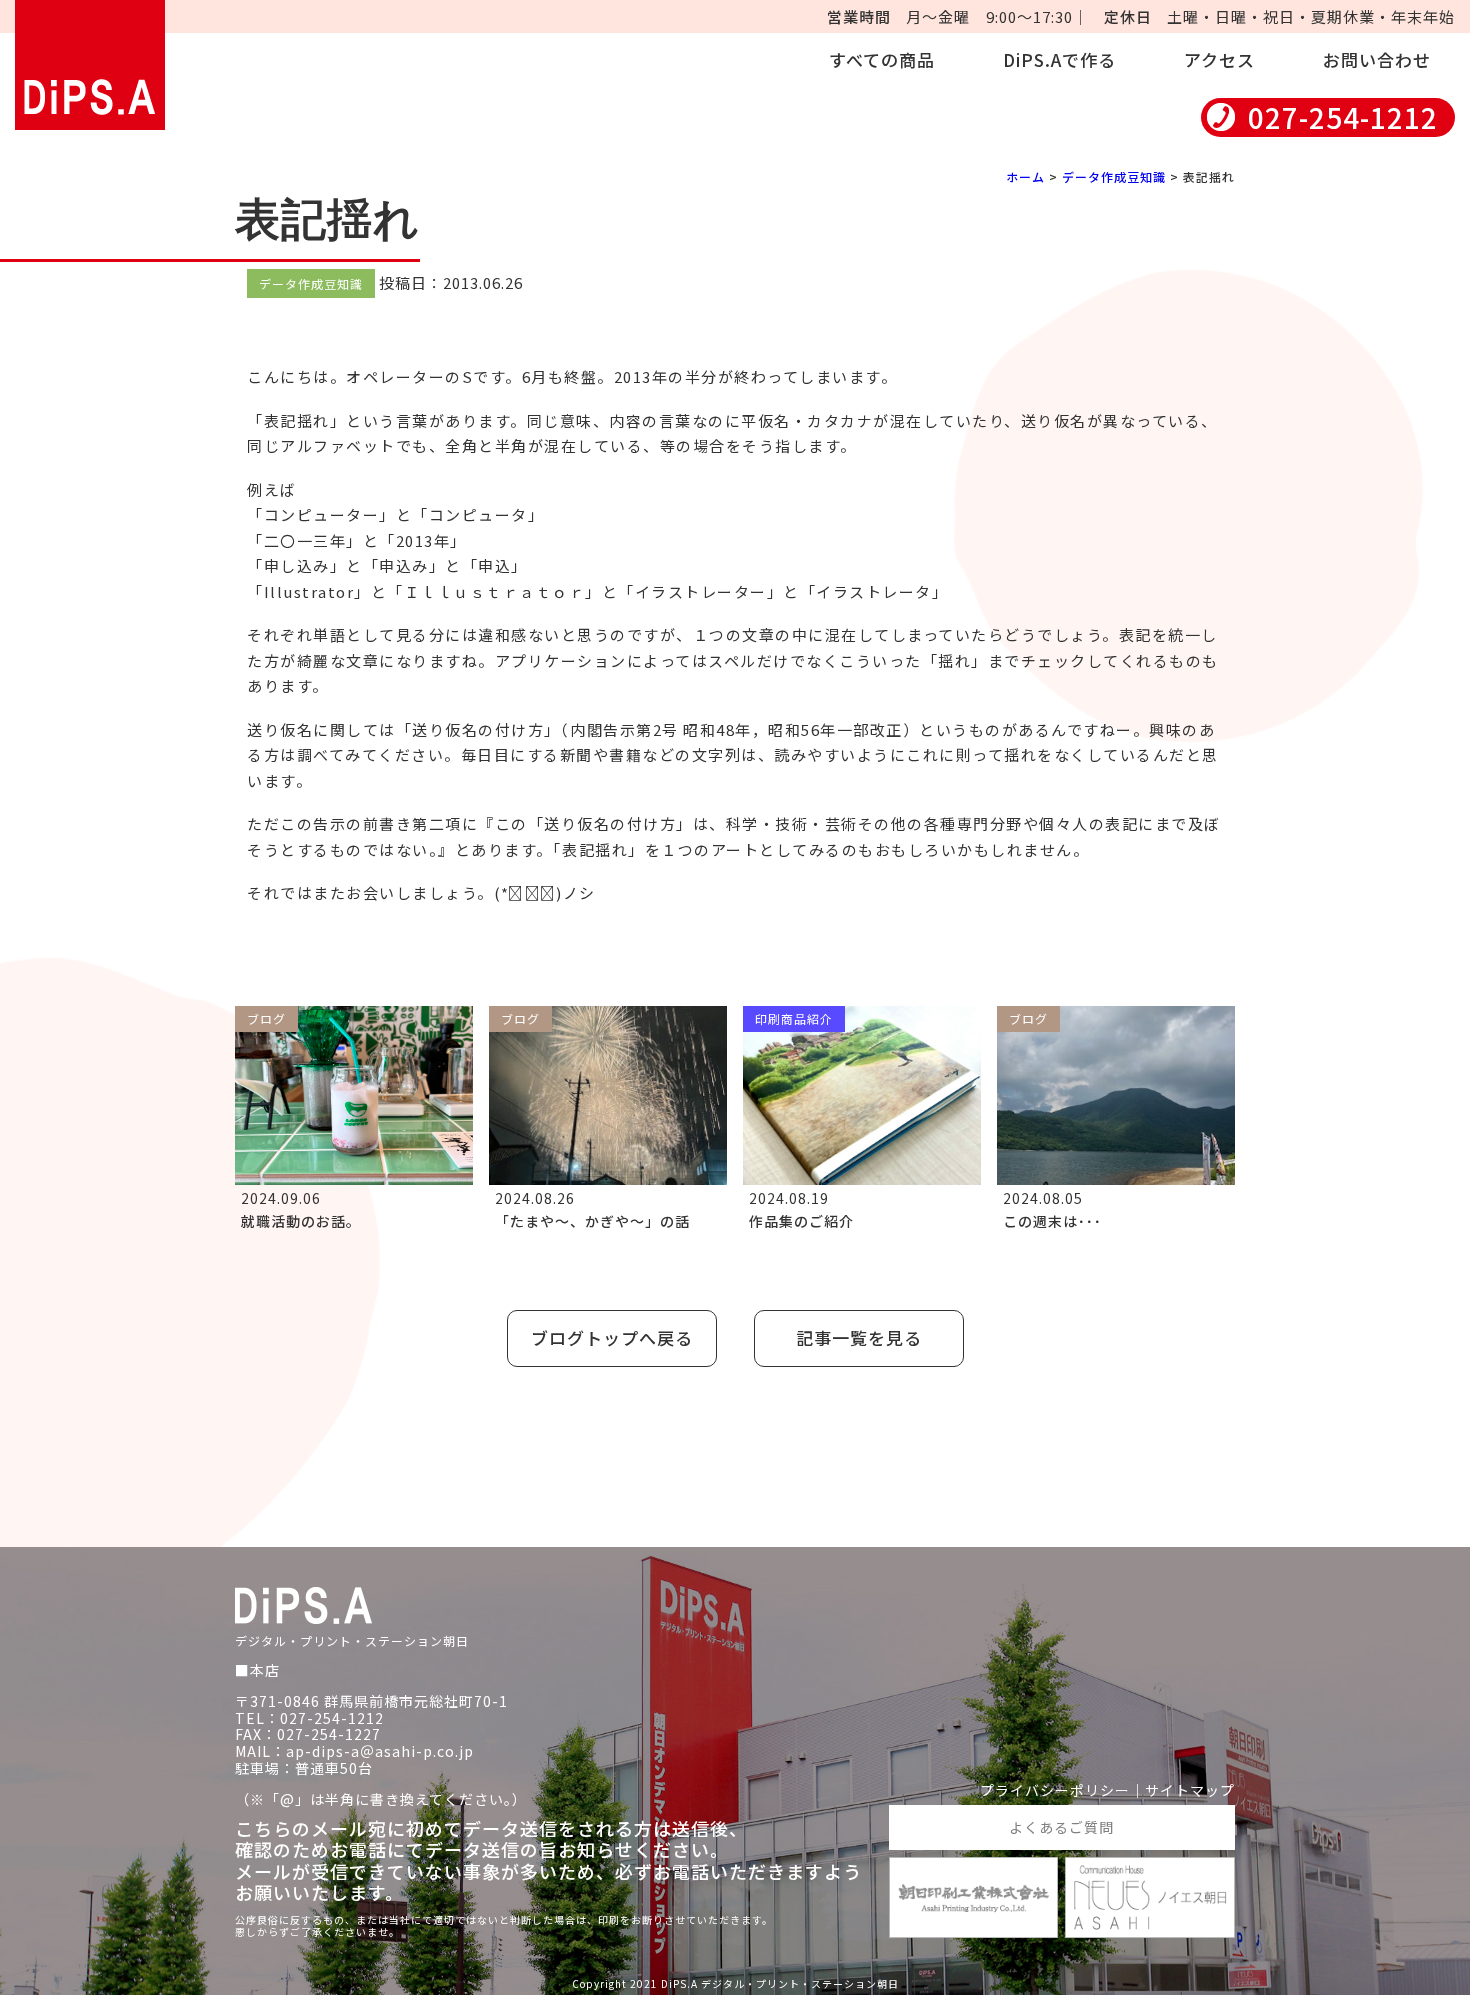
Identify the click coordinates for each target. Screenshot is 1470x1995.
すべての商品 (882, 59)
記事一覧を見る (859, 1337)
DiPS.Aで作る (1059, 59)
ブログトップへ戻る (612, 1337)
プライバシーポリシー (1055, 1790)
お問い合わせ (1377, 59)
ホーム (1025, 176)
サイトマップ (1190, 1790)
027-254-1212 (1343, 117)
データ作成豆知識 (1114, 176)
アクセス (1219, 59)
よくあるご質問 (1061, 1827)
